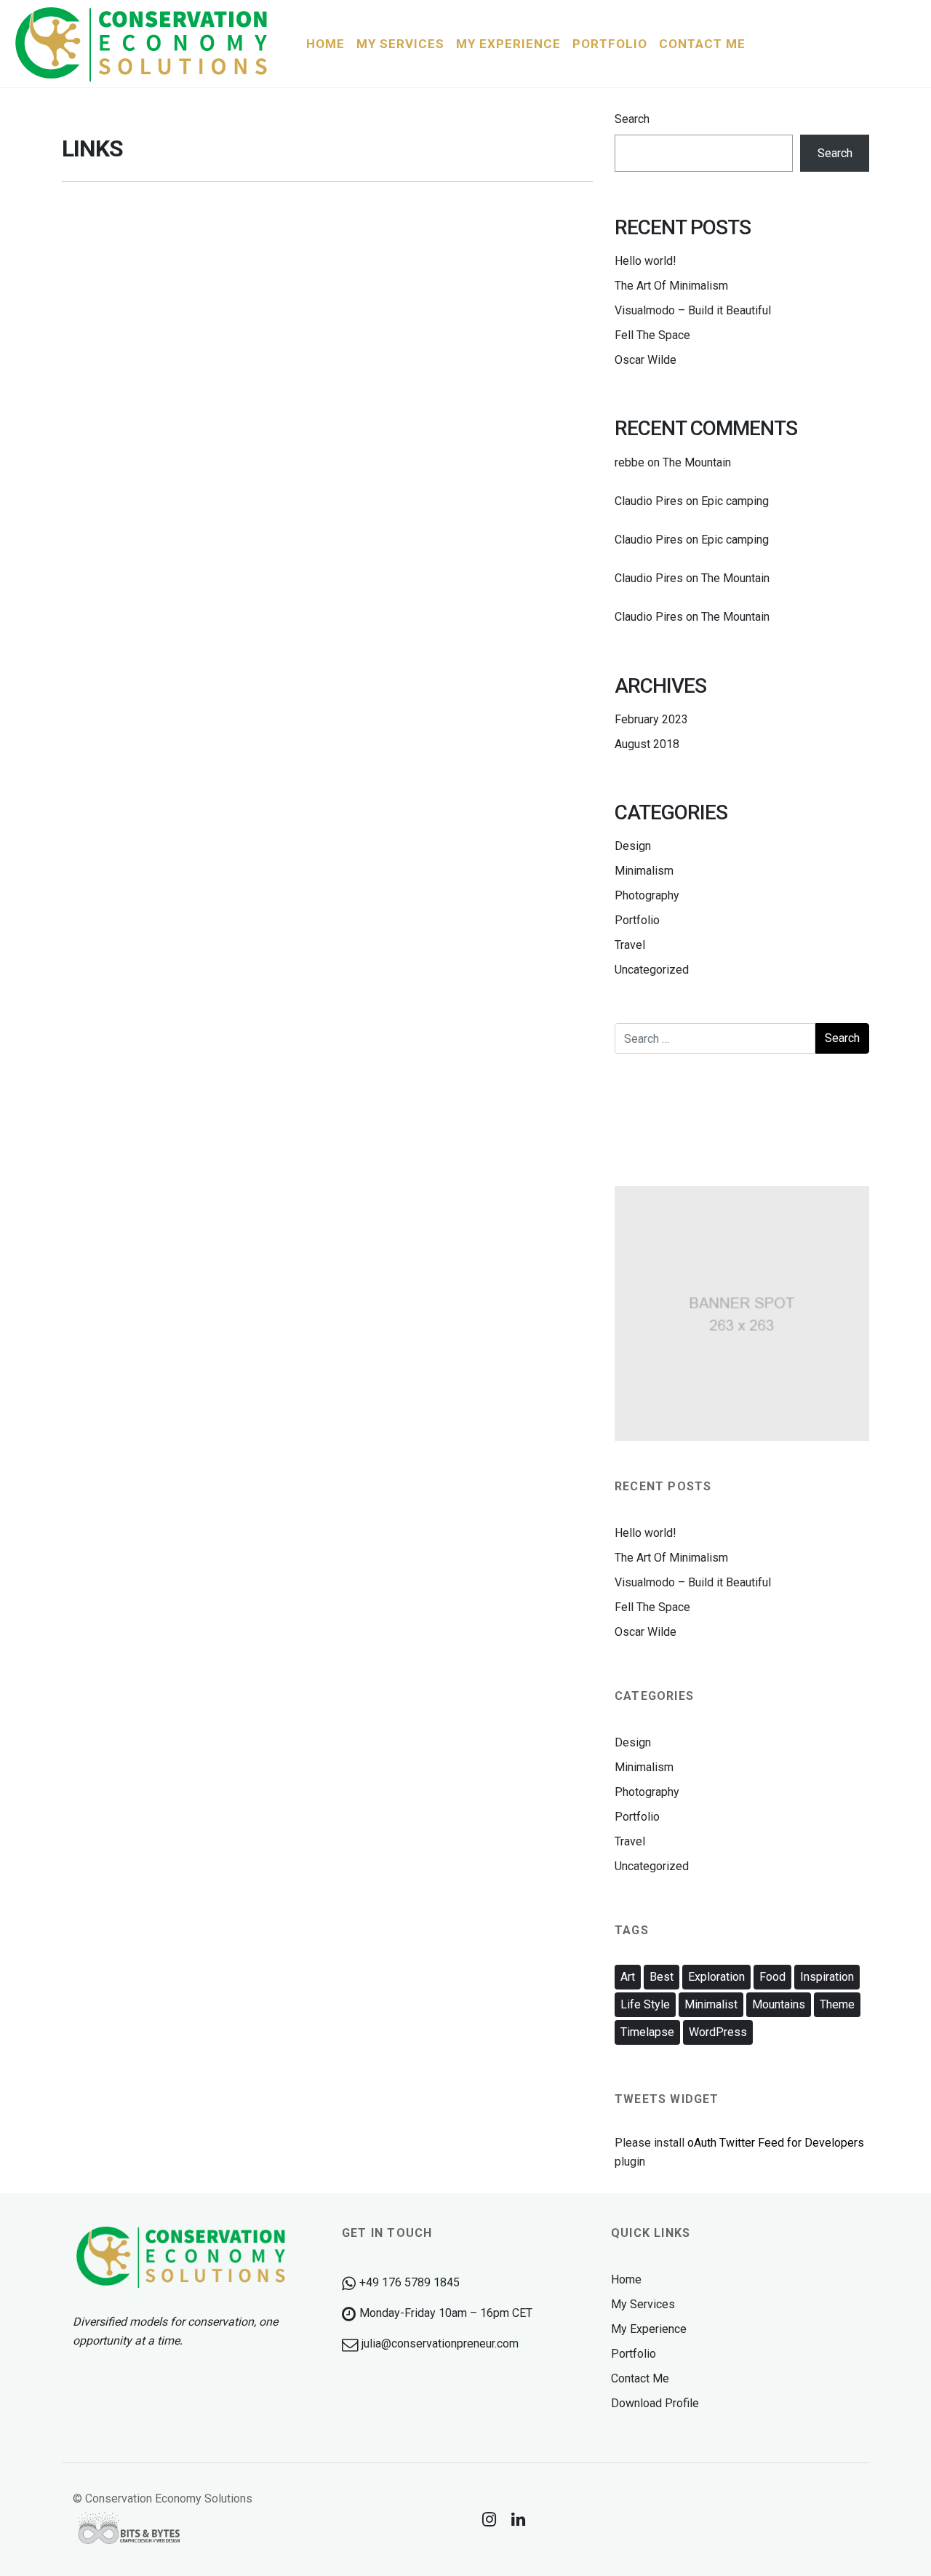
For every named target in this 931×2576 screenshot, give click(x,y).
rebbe (630, 462)
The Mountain (697, 462)
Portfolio (637, 920)
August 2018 (647, 744)
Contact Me (640, 2378)
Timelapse (647, 2032)
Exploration (716, 1977)
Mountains (779, 2004)
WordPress (718, 2032)
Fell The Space (652, 335)
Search (632, 119)
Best (662, 1977)
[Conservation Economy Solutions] (143, 44)
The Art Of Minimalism (671, 286)
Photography (647, 895)
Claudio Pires (649, 501)
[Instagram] (490, 2519)
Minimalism (644, 871)
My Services (643, 2304)
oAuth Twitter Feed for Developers (776, 2143)
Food (772, 1977)
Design (633, 846)
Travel (630, 945)
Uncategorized (652, 970)
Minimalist (711, 2004)
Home (626, 2279)
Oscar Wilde (646, 360)
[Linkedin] (519, 2519)
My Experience (649, 2329)
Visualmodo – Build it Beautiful (693, 310)
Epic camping (735, 501)
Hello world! (646, 261)
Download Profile (655, 2403)
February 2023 (651, 719)
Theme (837, 2004)
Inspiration (827, 1977)
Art (628, 1977)
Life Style (645, 2004)
